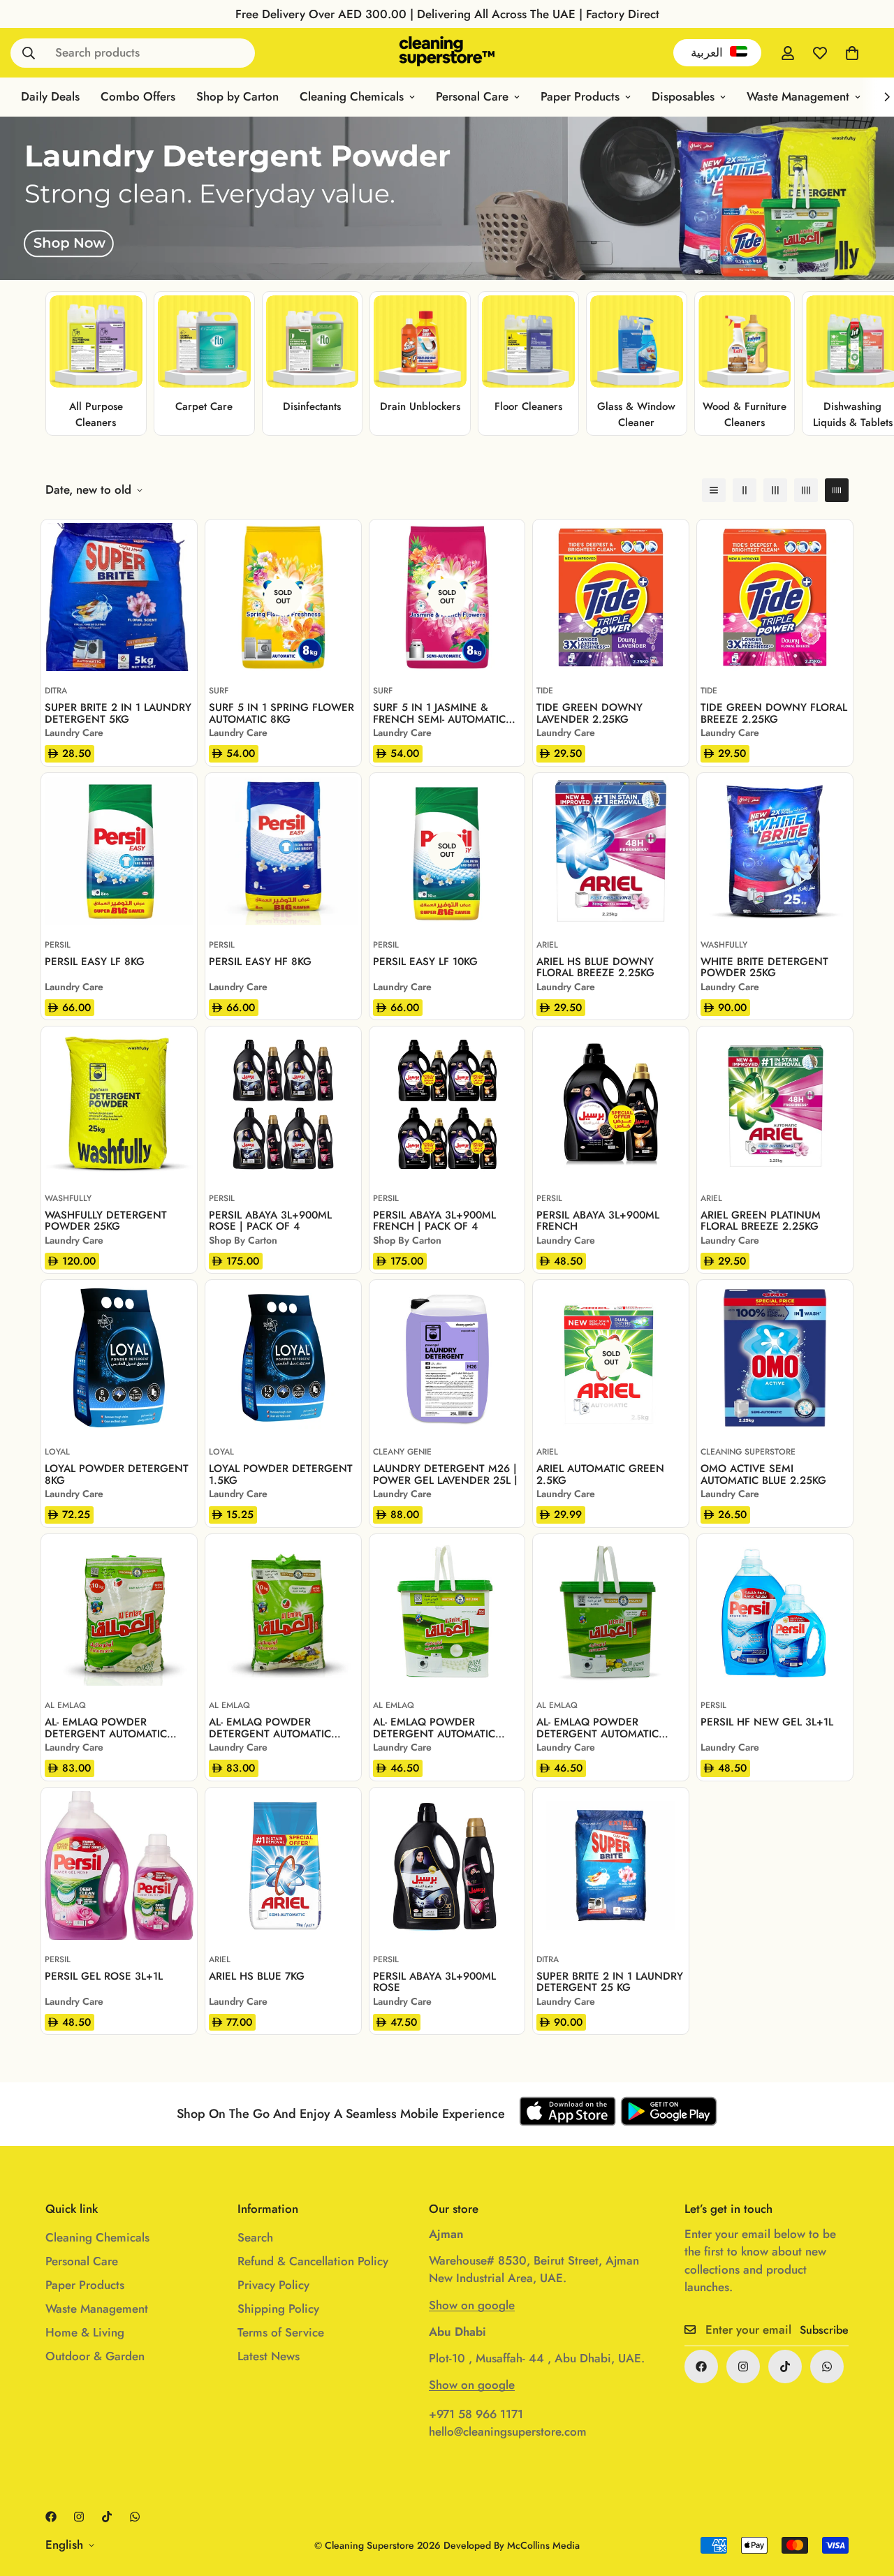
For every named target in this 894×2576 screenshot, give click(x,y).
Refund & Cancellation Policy (313, 2261)
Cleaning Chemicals (352, 96)
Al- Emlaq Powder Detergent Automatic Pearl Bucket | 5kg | (434, 1728)
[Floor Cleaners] (528, 342)
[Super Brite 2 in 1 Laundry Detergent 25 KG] (611, 1865)
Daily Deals (50, 96)
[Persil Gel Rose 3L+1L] (119, 1865)
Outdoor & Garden (95, 2356)
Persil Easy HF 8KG (260, 963)
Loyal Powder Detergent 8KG (117, 1474)
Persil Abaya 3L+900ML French (598, 1221)
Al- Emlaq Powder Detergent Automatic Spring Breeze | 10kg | (270, 1728)
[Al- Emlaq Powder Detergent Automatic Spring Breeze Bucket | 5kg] (611, 1612)
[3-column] (775, 490)
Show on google (472, 2305)
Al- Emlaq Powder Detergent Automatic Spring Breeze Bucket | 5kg (601, 1728)
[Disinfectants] (313, 342)
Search (255, 2237)
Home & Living (85, 2332)
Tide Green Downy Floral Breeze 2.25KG (774, 713)
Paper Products (580, 96)
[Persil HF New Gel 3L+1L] (775, 1612)
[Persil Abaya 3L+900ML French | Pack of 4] (447, 1104)
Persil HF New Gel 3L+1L (767, 1723)
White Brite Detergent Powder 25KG (764, 967)
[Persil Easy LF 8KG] (119, 851)
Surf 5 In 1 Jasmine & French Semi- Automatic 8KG (439, 713)
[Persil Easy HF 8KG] (283, 851)
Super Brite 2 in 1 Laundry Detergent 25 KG (610, 1982)
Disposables (683, 96)
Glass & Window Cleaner (636, 414)
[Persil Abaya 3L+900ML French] (611, 1104)
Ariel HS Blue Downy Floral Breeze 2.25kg (595, 967)
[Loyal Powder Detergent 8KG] (119, 1358)
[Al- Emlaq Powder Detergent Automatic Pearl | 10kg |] (119, 1612)
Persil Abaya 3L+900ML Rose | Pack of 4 (270, 1221)
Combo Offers (138, 96)
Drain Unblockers (420, 406)
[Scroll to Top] (867, 2500)
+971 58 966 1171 (476, 2414)
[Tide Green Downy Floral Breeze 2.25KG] (775, 597)
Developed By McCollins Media (512, 2545)
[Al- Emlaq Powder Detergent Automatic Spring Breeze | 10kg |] (283, 1612)
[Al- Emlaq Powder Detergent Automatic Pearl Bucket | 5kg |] (447, 1612)
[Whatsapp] (827, 2367)
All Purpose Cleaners (96, 414)
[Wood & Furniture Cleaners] (745, 342)
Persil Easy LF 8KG (95, 963)
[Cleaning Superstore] (447, 53)
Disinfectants (312, 406)
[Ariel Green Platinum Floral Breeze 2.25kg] (775, 1104)
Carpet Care (204, 406)
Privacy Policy (273, 2285)
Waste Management (798, 96)
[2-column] (745, 490)
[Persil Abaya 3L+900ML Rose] (447, 1865)
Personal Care (472, 96)
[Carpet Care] (204, 342)
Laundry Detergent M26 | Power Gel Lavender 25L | (445, 1474)
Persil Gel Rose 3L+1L (104, 1977)
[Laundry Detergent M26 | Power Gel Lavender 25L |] (447, 1358)
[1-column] (714, 490)
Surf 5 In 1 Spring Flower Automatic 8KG (281, 713)
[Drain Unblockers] (420, 342)
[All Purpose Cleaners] (96, 342)
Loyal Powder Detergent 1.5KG (281, 1474)
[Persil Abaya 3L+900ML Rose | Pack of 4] (283, 1104)
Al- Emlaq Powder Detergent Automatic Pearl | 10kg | (106, 1728)
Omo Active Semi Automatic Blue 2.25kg (763, 1474)
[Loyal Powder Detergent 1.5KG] (283, 1358)
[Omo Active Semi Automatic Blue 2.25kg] (775, 1358)
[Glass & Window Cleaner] (637, 342)
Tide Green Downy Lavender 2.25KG (589, 713)
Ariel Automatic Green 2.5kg (600, 1474)
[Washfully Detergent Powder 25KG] (119, 1104)
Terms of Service (281, 2332)
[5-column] (837, 490)
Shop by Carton (237, 96)
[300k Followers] (701, 2367)
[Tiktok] (785, 2367)
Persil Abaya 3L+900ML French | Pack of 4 (434, 1221)
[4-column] (806, 490)
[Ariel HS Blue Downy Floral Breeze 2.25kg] (611, 851)
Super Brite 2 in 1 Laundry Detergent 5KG (118, 713)
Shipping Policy (278, 2309)
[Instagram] (743, 2367)
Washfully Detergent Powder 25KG (106, 1221)
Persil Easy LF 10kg (425, 963)
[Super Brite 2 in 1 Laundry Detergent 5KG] (119, 597)
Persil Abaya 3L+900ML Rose (434, 1982)
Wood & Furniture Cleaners (745, 414)
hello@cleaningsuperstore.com (508, 2431)
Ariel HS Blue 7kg (257, 1977)
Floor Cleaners (528, 406)
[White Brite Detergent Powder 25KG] (775, 851)
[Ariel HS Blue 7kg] (283, 1865)
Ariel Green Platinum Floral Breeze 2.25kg (761, 1221)
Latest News (269, 2356)
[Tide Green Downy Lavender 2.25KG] (611, 597)
